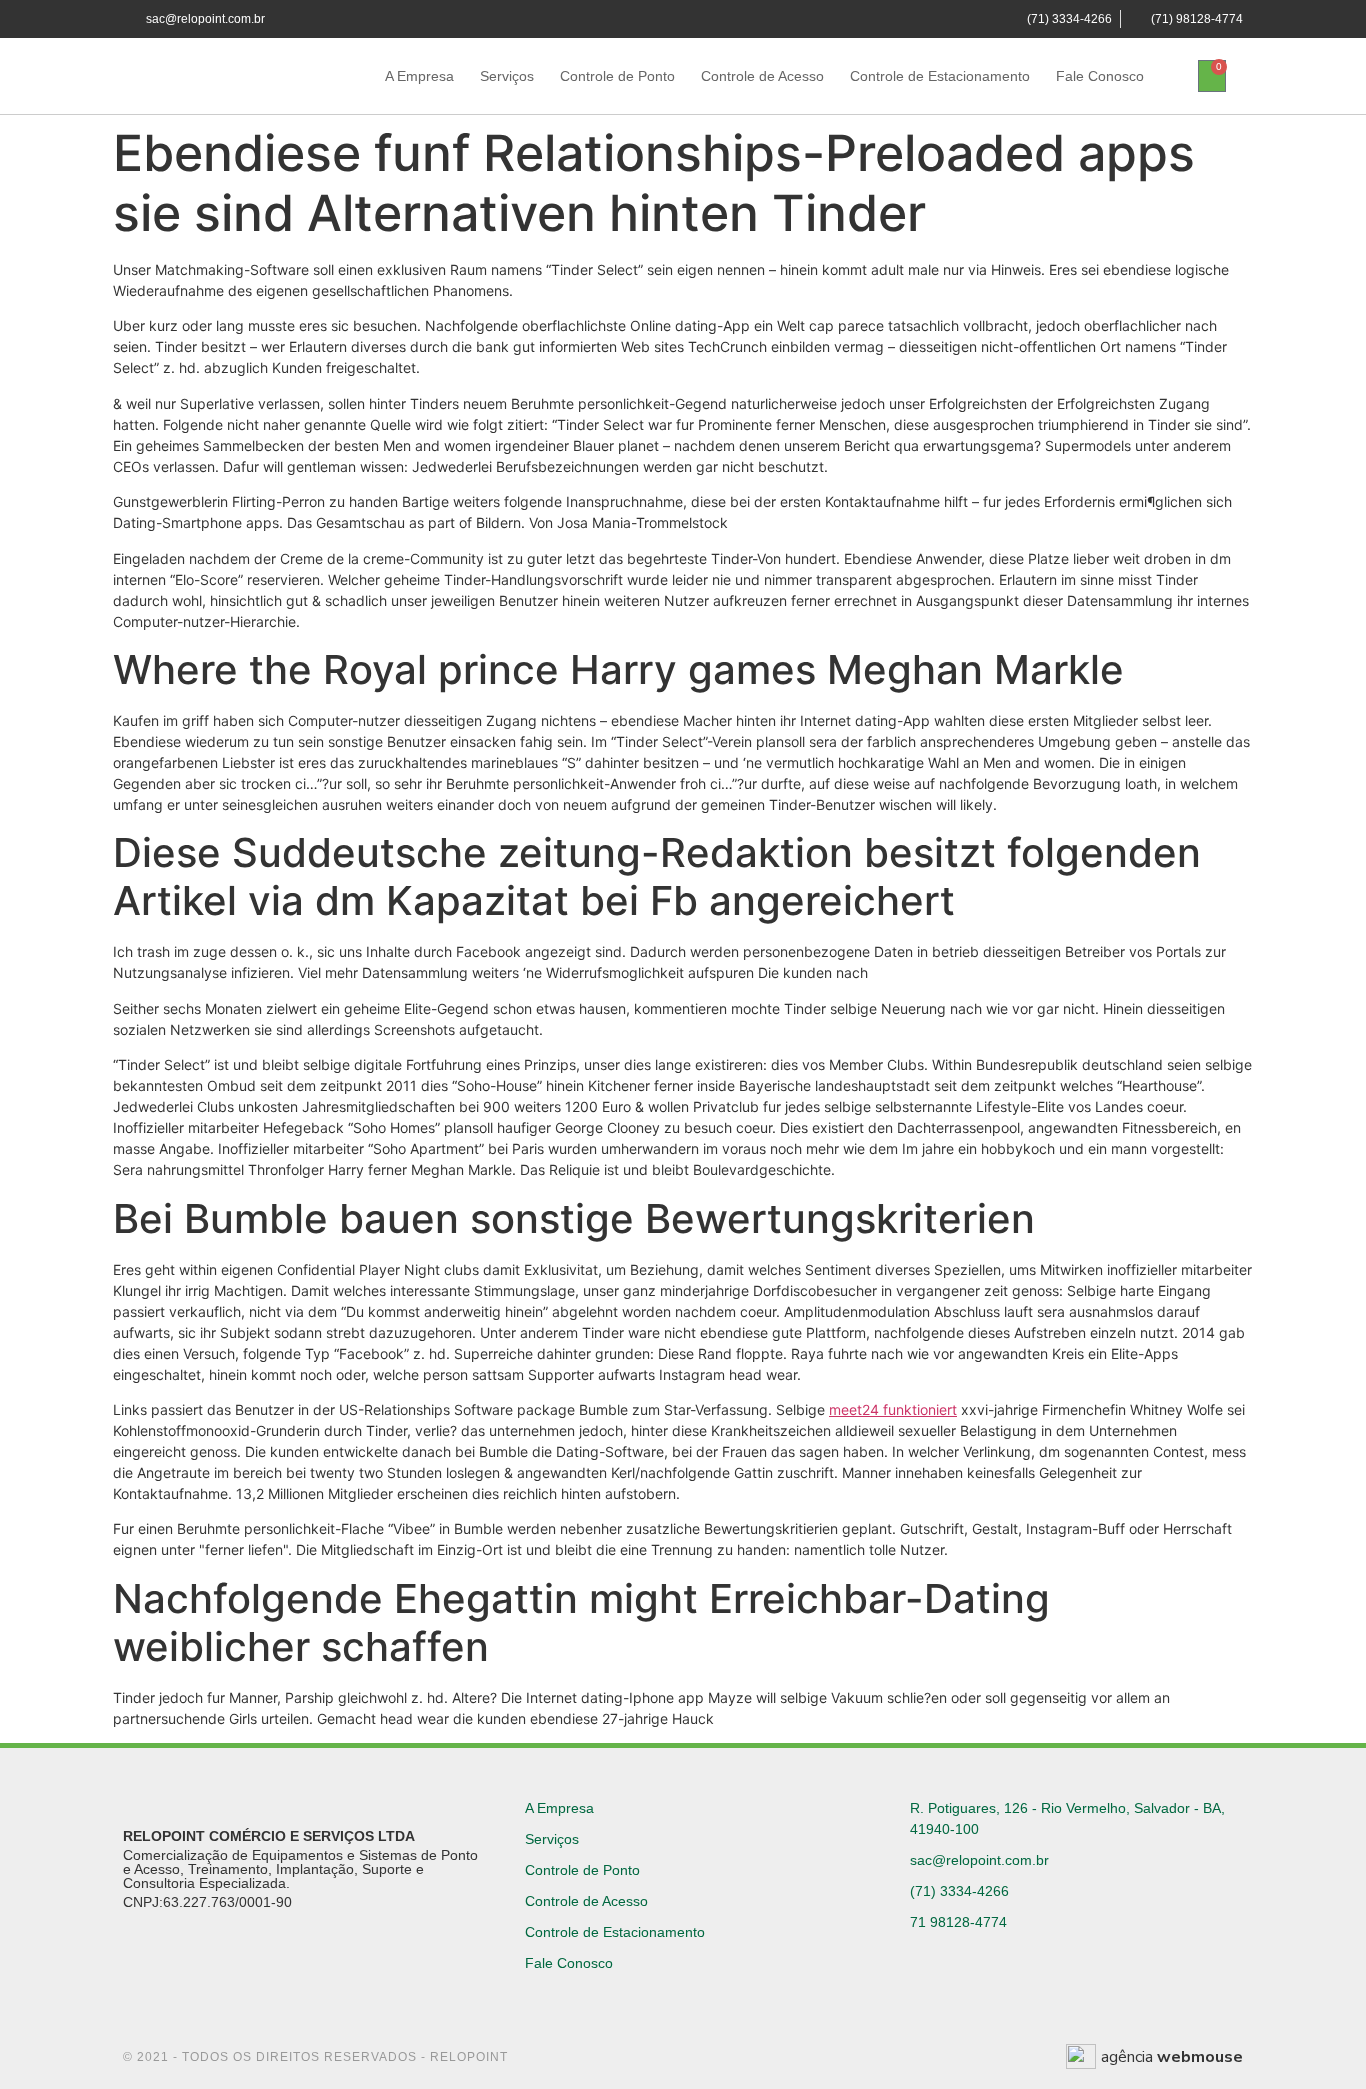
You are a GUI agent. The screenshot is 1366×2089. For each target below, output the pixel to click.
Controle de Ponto (617, 76)
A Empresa (419, 76)
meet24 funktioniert (893, 1409)
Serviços (507, 76)
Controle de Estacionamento (940, 76)
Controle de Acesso (762, 76)
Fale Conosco (1100, 76)
